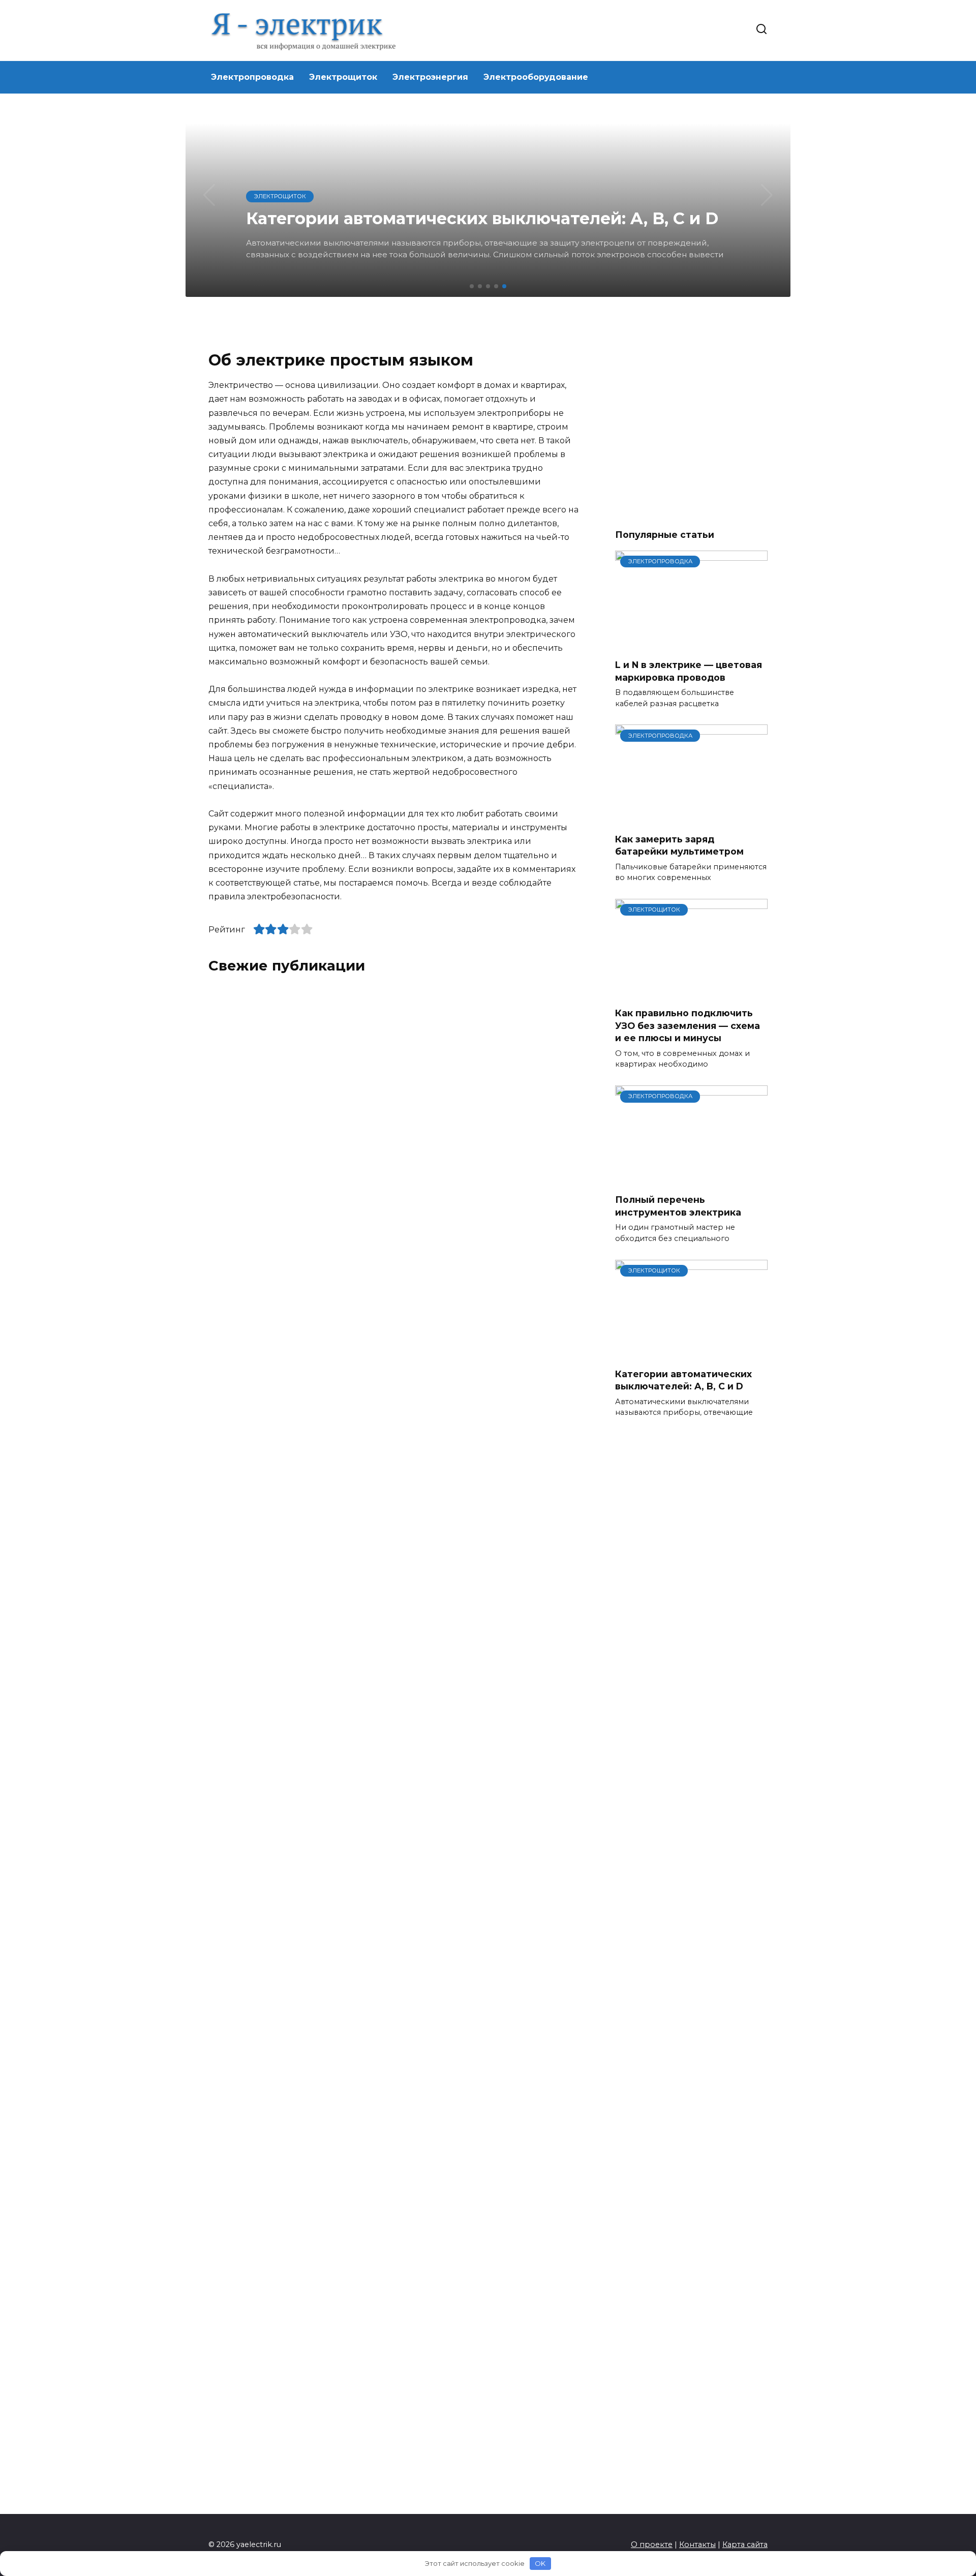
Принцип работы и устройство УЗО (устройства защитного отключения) (481, 1190)
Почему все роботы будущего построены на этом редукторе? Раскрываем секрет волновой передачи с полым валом (287, 1196)
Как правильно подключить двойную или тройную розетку (481, 1739)
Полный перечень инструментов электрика (678, 1206)
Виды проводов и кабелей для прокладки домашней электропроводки (284, 1388)
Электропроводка (252, 77)
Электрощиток (343, 77)
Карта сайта (745, 2544)
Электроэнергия (430, 77)
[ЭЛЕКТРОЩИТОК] (691, 993)
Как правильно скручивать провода (471, 1382)
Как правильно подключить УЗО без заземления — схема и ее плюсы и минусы (688, 1025)
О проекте (652, 2544)
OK (540, 2563)
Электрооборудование (536, 77)
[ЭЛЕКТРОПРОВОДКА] (691, 644)
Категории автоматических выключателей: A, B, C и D (683, 1380)
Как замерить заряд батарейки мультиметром (679, 845)
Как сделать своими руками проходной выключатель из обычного (278, 1745)
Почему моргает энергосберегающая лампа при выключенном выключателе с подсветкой (490, 1505)
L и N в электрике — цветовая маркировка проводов (689, 671)
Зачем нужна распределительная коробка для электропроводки (292, 1567)
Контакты (697, 2544)
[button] (472, 286)
